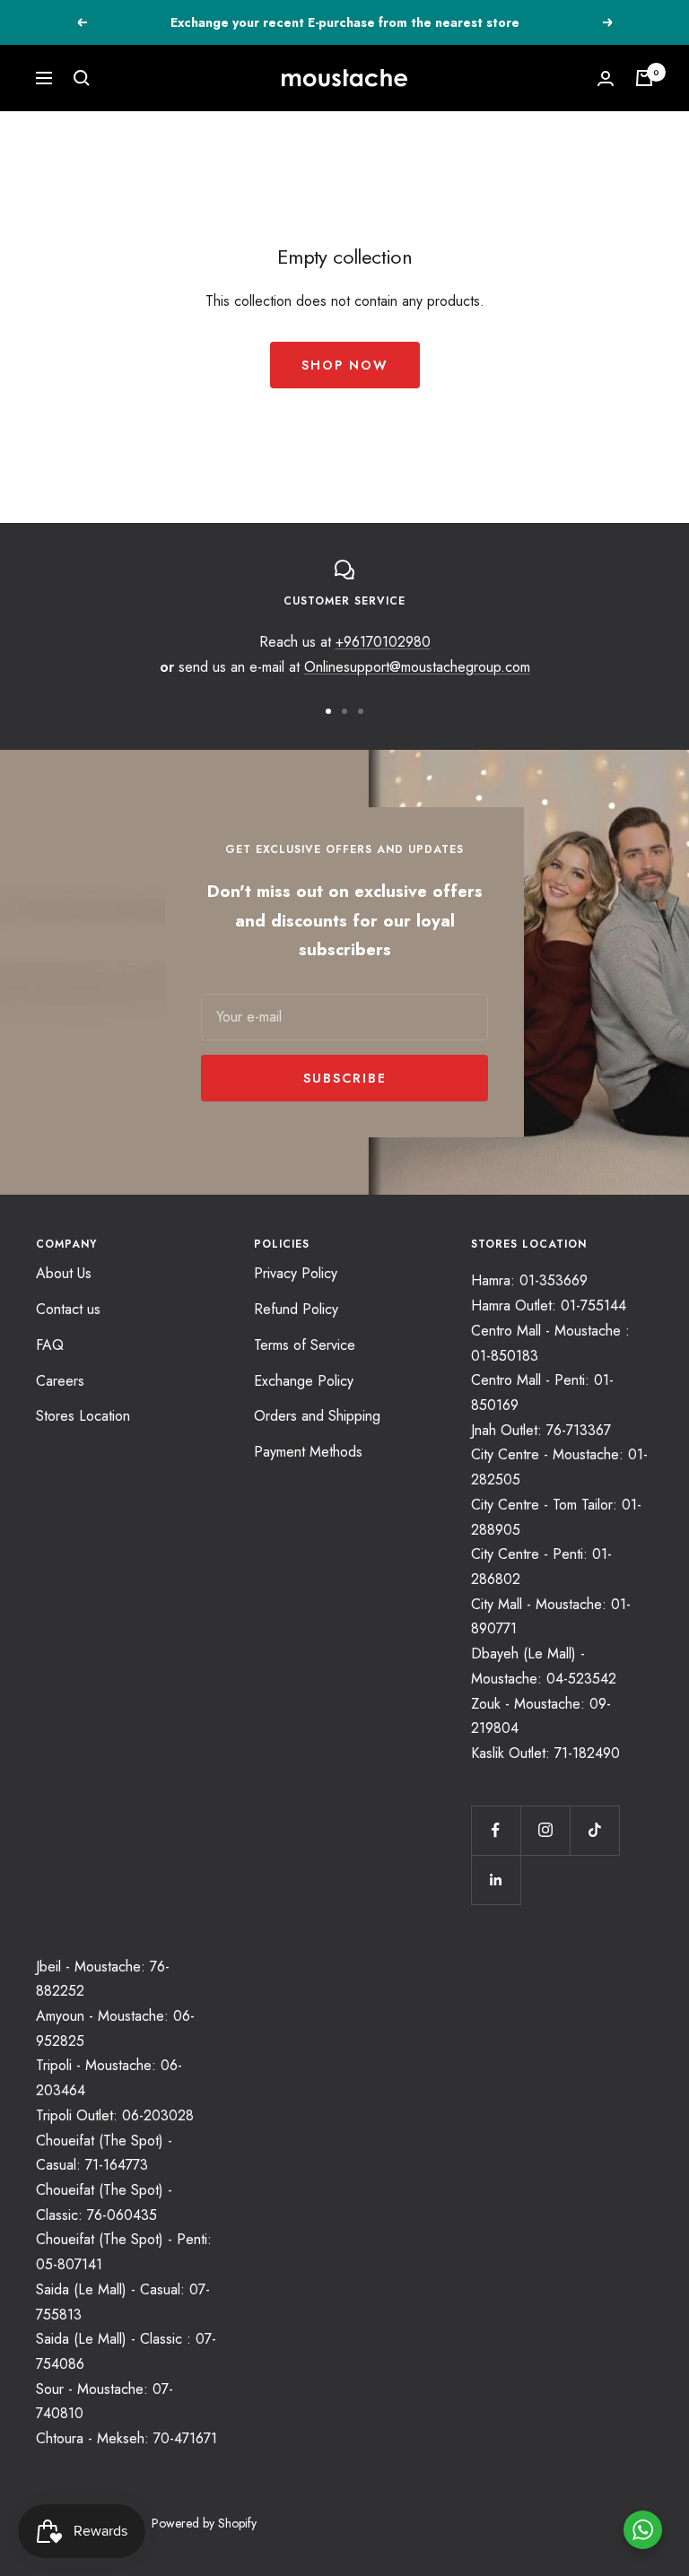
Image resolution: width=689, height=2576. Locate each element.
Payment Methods (308, 1452)
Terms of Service (305, 1345)
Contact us (68, 1309)
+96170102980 (383, 642)
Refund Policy (296, 1309)
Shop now (345, 365)
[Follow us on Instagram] (545, 1830)
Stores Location (83, 1416)
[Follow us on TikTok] (594, 1830)
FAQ (50, 1345)
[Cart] (644, 78)
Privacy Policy (296, 1273)
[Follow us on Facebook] (496, 1830)
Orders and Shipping (317, 1416)
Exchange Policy (304, 1381)
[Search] (82, 78)
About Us (64, 1273)
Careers (60, 1381)
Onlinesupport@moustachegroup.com (417, 667)
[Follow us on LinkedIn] (496, 1880)
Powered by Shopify (204, 2523)
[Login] (606, 78)
